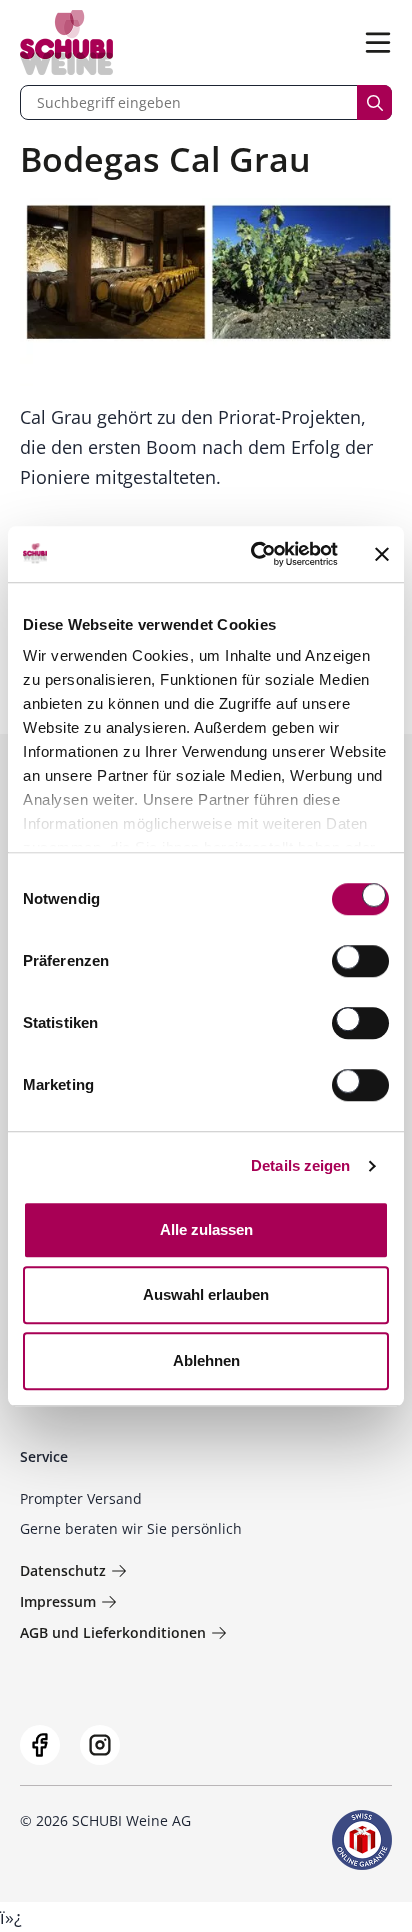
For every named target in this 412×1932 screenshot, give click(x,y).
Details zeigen (300, 1165)
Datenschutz (63, 1570)
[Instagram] (100, 1745)
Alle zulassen (206, 1229)
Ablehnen (206, 1360)
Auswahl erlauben (206, 1294)
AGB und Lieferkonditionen (113, 1632)
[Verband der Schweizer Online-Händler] (362, 1840)
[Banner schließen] (382, 554)
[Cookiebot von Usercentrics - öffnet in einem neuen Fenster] (255, 554)
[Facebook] (40, 1745)
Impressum (58, 1601)
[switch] (362, 963)
